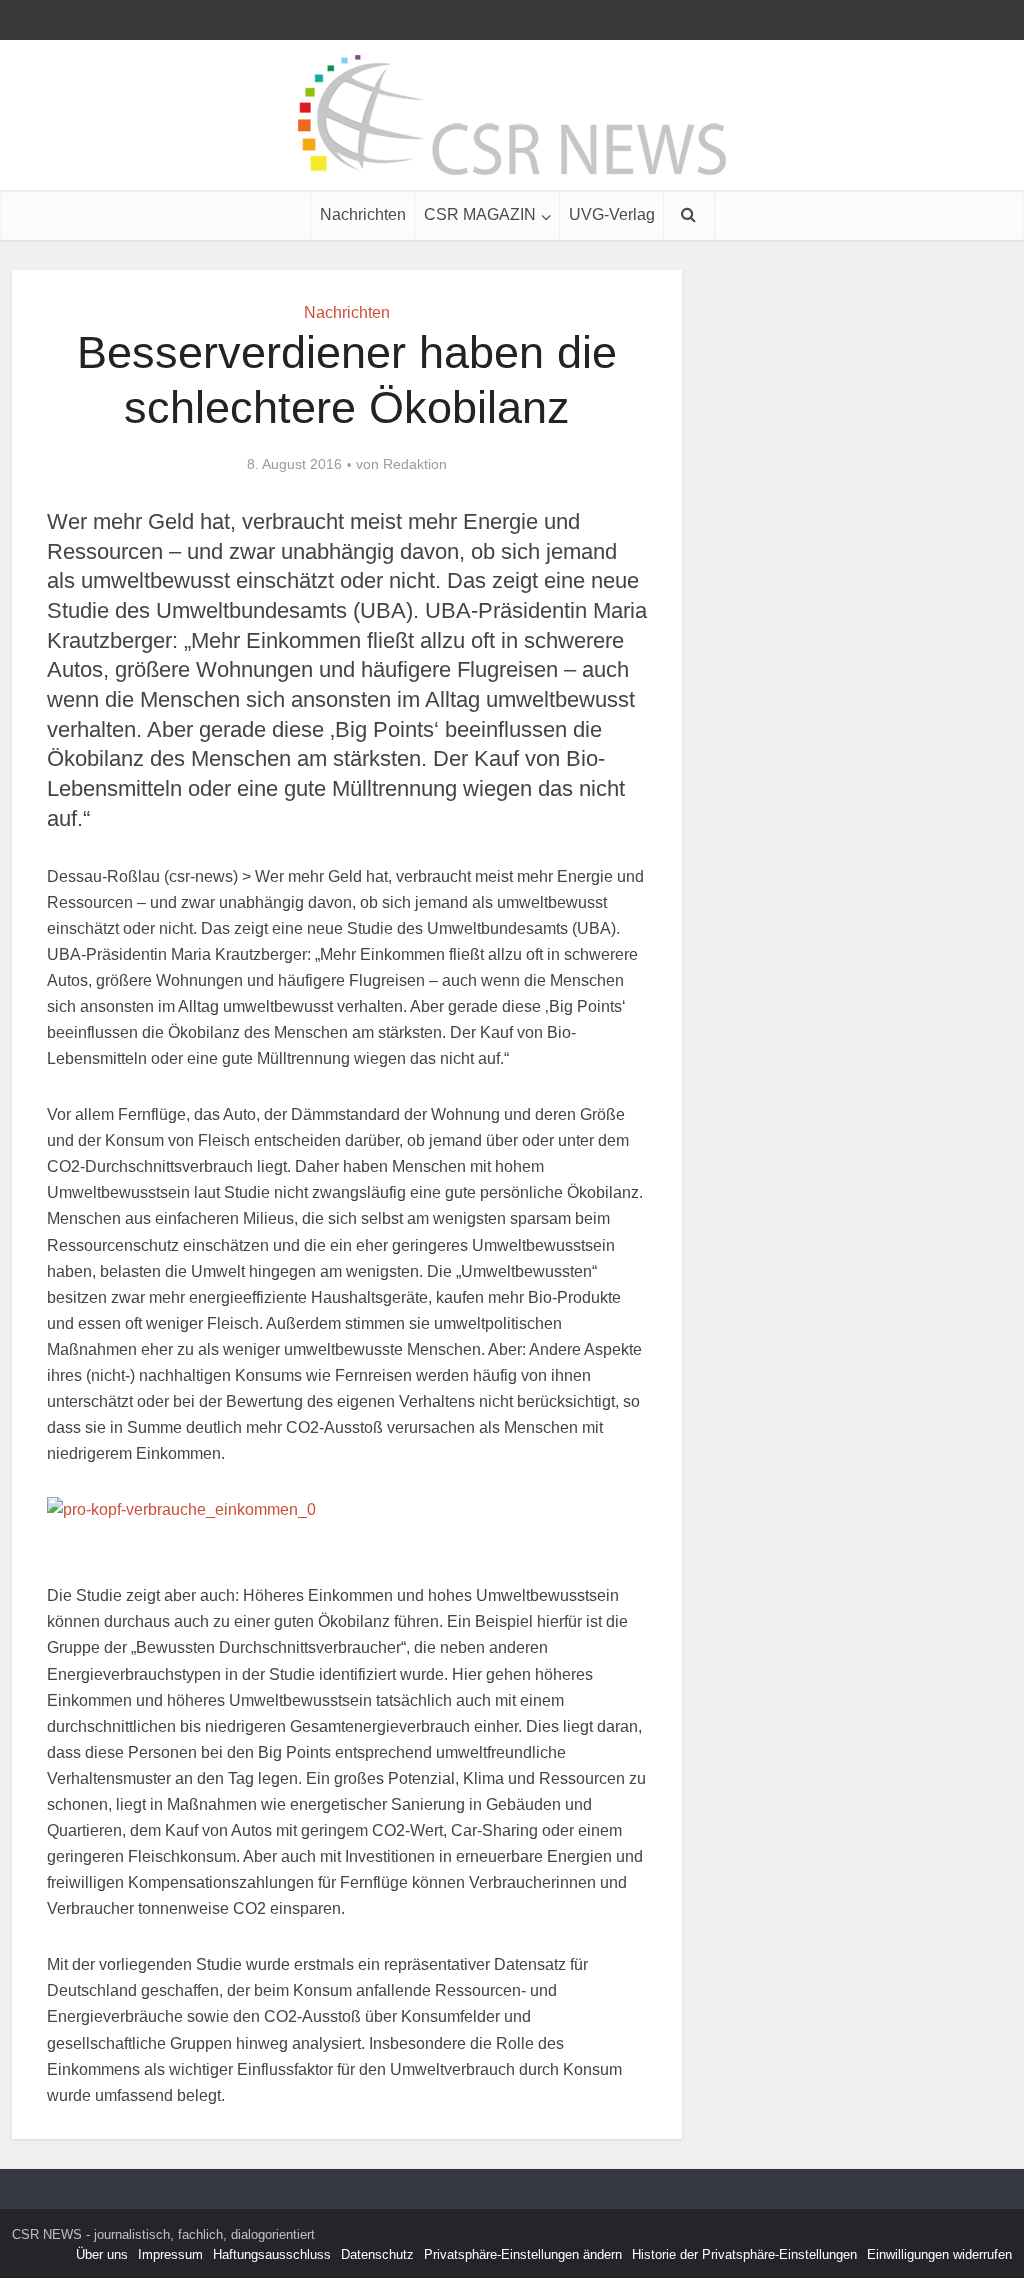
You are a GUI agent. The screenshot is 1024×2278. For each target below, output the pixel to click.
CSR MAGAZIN (480, 214)
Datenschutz (377, 2254)
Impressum (170, 2254)
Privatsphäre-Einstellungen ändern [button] (523, 2254)
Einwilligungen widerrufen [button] (939, 2254)
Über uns (102, 2254)
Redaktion (415, 464)
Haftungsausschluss (272, 2254)
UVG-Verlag (612, 214)
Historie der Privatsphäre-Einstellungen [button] (744, 2254)
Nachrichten (363, 214)
